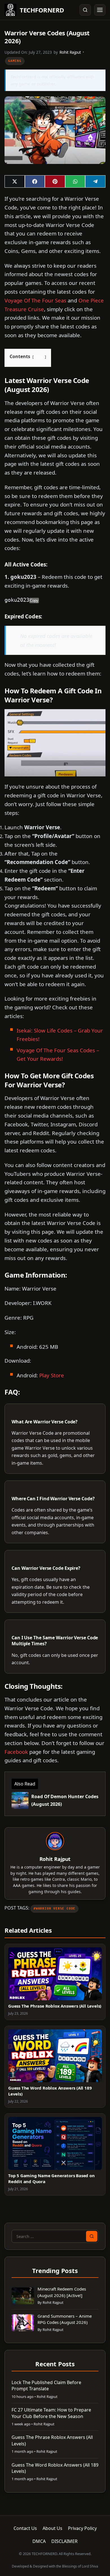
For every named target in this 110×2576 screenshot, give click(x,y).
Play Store (52, 1375)
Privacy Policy (82, 2528)
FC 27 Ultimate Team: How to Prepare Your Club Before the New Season (51, 2413)
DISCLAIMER (64, 2541)
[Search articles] (85, 10)
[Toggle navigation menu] (100, 10)
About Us (52, 2528)
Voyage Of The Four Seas (35, 300)
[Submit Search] (92, 2236)
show (39, 357)
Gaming (15, 61)
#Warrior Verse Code (54, 1909)
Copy (34, 600)
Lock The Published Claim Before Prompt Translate (46, 2385)
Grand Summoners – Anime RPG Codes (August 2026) (65, 2319)
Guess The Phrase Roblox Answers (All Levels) (55, 2006)
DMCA (39, 2541)
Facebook (16, 1752)
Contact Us (25, 2528)
